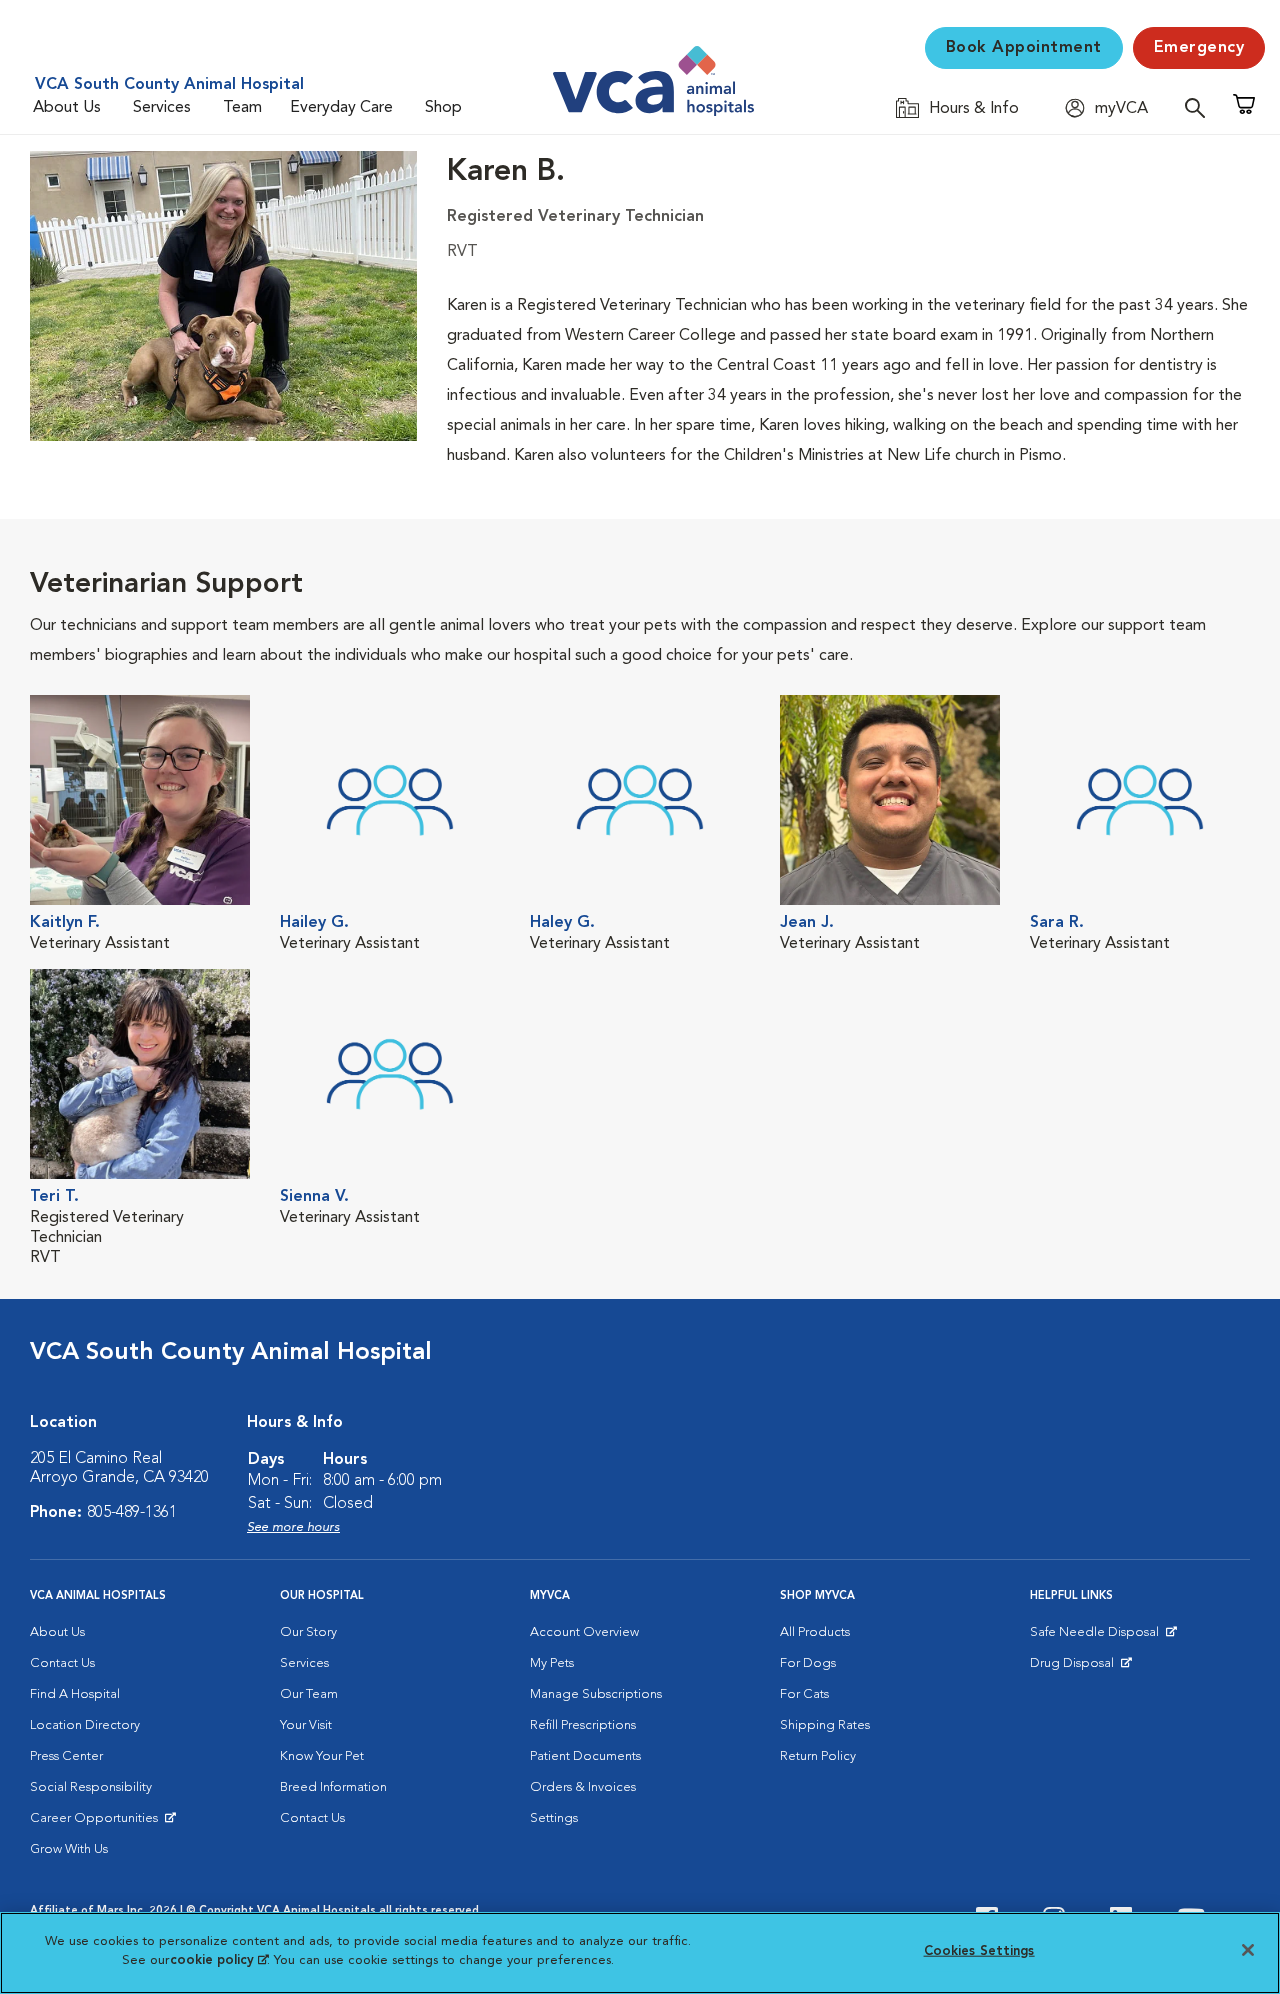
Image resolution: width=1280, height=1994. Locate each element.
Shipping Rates (825, 1725)
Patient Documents (585, 1756)
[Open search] (1200, 107)
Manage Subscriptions (596, 1694)
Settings (554, 1818)
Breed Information (333, 1787)
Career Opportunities (97, 1823)
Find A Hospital (75, 1694)
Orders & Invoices (583, 1787)
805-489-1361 (132, 1513)
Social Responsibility (91, 1787)
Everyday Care (341, 108)
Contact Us (62, 1663)
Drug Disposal (1080, 1668)
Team (242, 108)
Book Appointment (1024, 48)
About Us (67, 108)
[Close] (1248, 1950)
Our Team (309, 1694)
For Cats (804, 1694)
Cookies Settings (979, 1951)
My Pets (552, 1663)
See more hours (293, 1527)
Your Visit (306, 1725)
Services (162, 108)
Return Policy (818, 1756)
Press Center (66, 1756)
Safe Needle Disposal (1097, 1637)
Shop (443, 108)
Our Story (308, 1632)
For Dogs (808, 1663)
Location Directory (85, 1725)
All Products (815, 1632)
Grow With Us (69, 1849)
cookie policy (219, 1960)
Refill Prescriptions (583, 1725)
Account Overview (584, 1632)
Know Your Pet (322, 1756)
